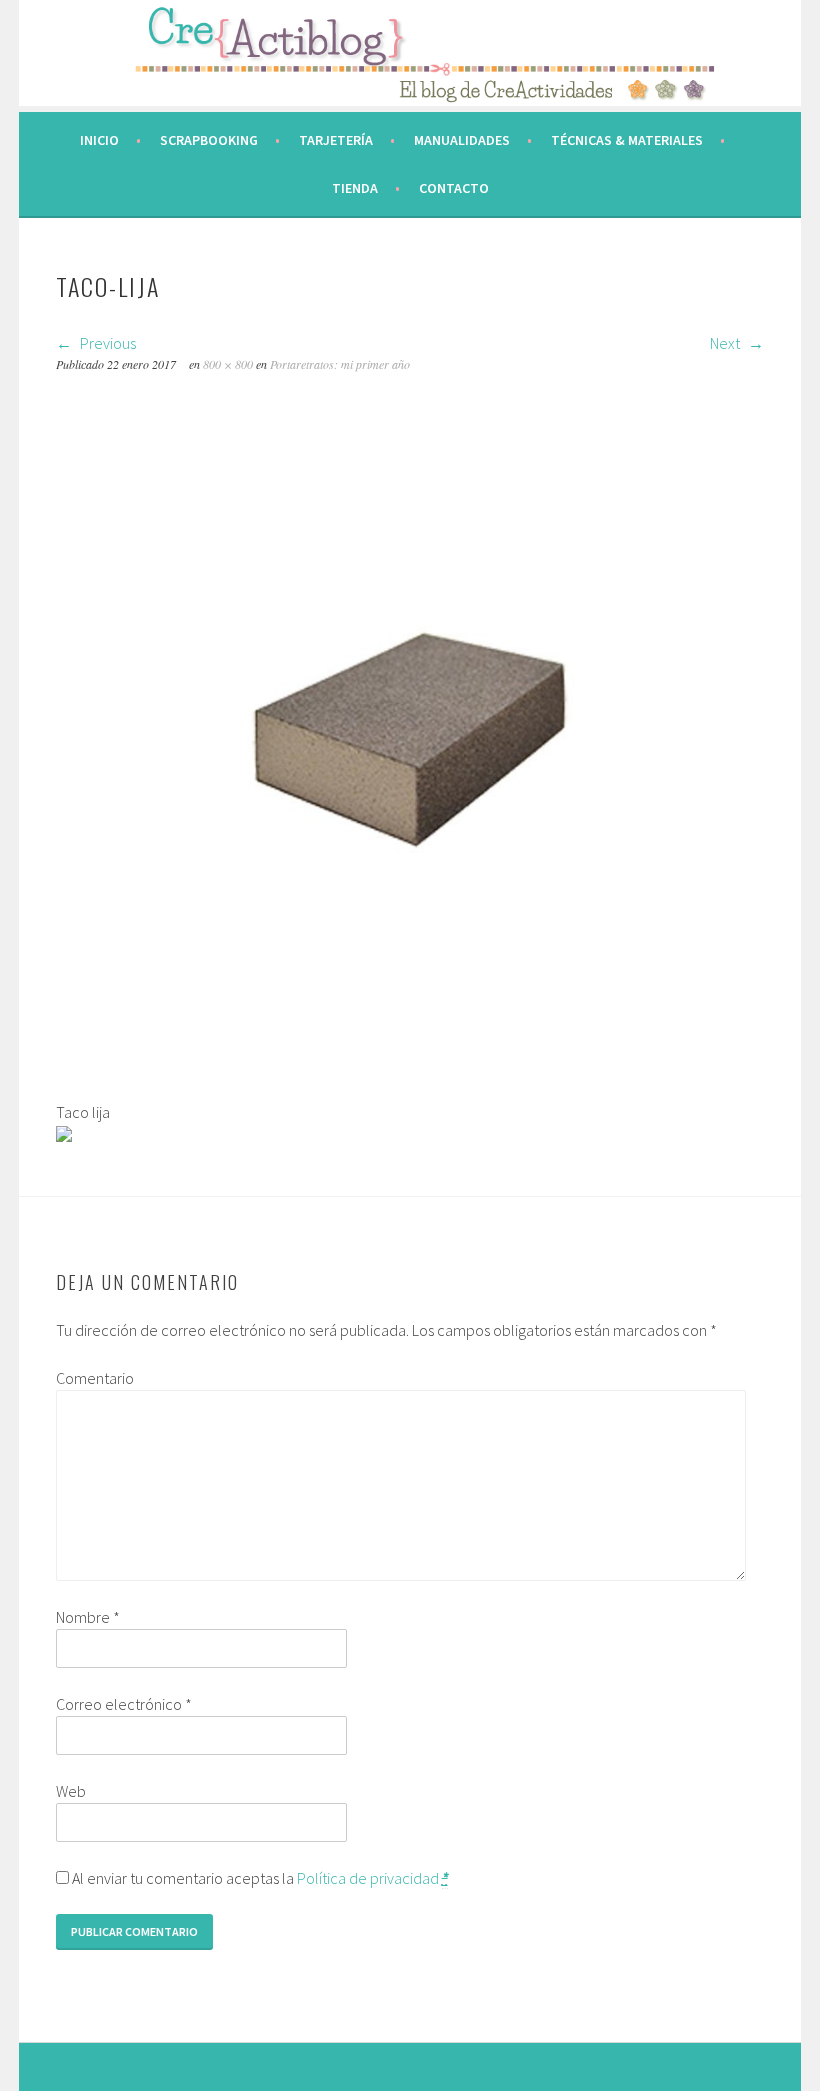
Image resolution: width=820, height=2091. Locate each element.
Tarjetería (336, 140)
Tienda (355, 188)
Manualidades (462, 140)
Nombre (88, 1617)
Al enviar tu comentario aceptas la (258, 1878)
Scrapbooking (209, 140)
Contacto (454, 188)
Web (71, 1791)
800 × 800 (228, 364)
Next (726, 343)
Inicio (99, 140)
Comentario (95, 1378)
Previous (106, 343)
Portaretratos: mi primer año (340, 364)
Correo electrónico (124, 1704)
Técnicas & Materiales (627, 140)
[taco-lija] (410, 1088)
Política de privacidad (368, 1878)
